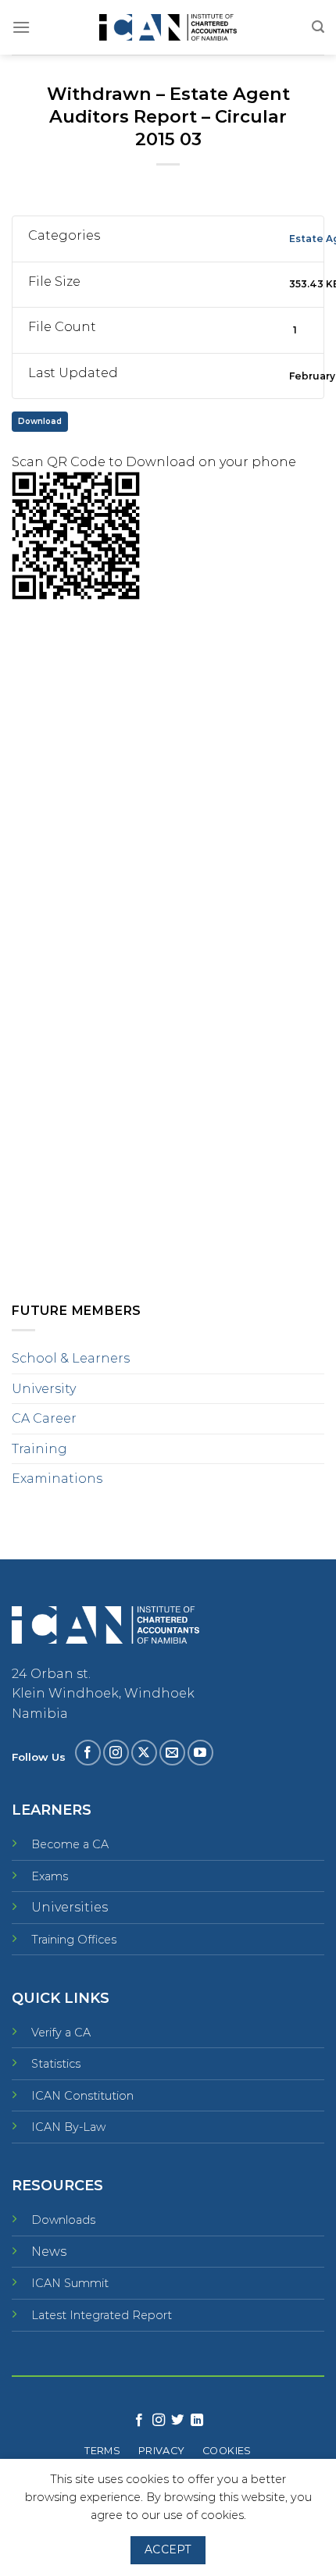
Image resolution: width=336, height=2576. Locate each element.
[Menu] (21, 27)
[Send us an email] (172, 1753)
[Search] (318, 27)
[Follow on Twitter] (177, 2421)
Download (40, 421)
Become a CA (70, 1844)
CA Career (44, 1418)
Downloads (63, 2220)
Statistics (56, 2064)
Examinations (57, 1479)
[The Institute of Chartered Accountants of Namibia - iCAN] (168, 28)
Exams (50, 1876)
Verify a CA (61, 2033)
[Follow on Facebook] (88, 1753)
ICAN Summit (70, 2283)
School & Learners (71, 1358)
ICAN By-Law (68, 2127)
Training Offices (74, 1940)
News (49, 2252)
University (44, 1389)
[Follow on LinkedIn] (197, 2421)
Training (39, 1449)
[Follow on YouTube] (200, 1753)
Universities (70, 1907)
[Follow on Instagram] (116, 1753)
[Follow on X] (144, 1753)
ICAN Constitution (82, 2096)
